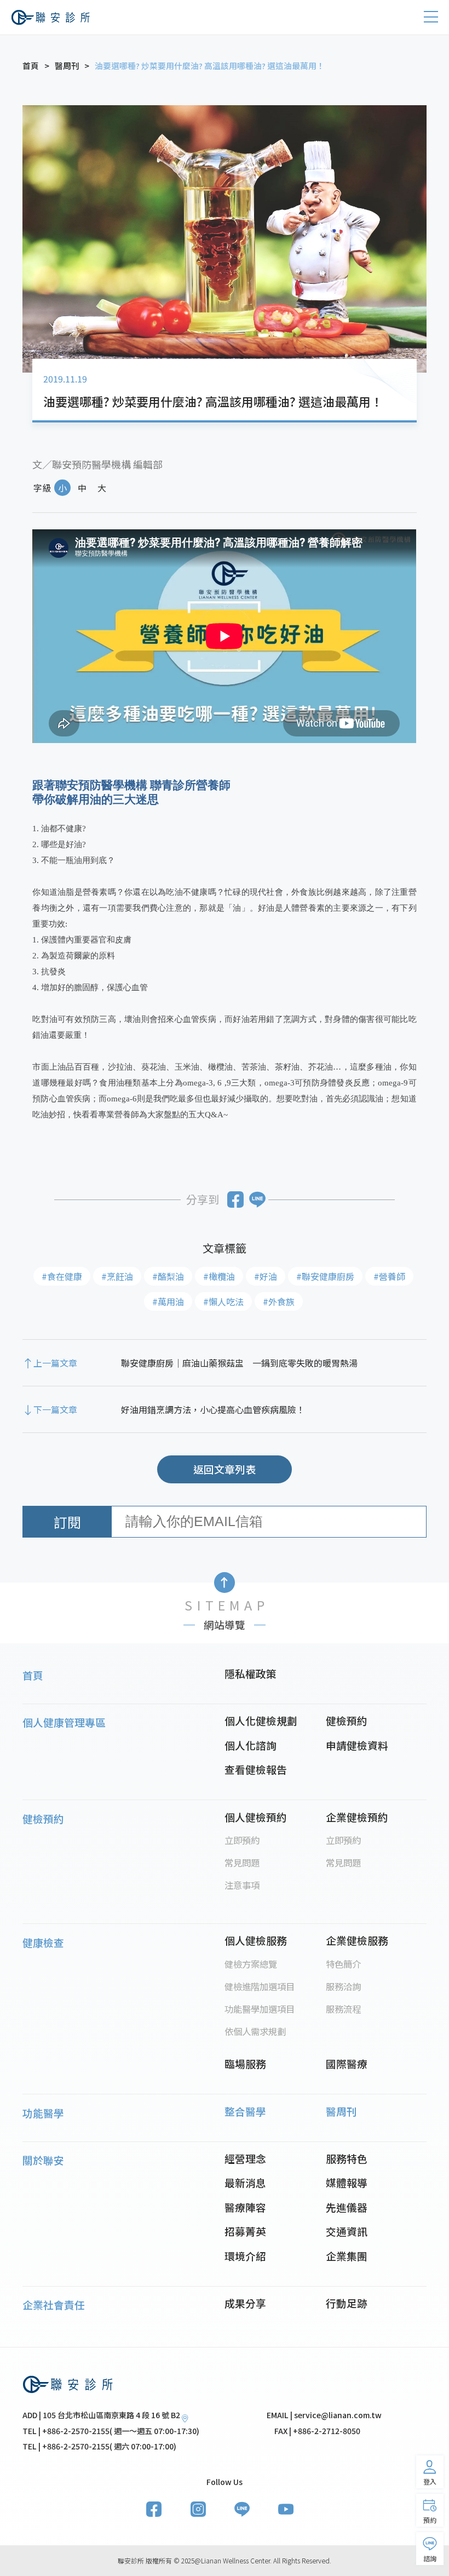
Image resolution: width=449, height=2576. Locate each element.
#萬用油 (168, 1301)
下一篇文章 (55, 1409)
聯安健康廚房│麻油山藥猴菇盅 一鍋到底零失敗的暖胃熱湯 (239, 1363)
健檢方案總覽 (251, 1964)
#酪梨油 (168, 1276)
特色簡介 (343, 1964)
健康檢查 (43, 1942)
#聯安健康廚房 (325, 1276)
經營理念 (245, 2158)
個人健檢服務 (256, 1940)
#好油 (266, 1276)
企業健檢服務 (357, 1940)
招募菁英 (245, 2231)
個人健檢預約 (256, 1817)
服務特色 (347, 2158)
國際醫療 (347, 2063)
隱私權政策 (251, 1673)
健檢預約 (347, 1720)
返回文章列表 (225, 1469)
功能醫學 (43, 2113)
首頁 (33, 1675)
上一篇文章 (55, 1363)
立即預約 (242, 1840)
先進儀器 (347, 2207)
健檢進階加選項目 (260, 1986)
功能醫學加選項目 (260, 2009)
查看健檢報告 (256, 1769)
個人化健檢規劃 (261, 1720)
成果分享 (245, 2303)
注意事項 (242, 1885)
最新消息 (245, 2182)
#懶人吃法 (223, 1301)
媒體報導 (347, 2182)
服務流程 (343, 2009)
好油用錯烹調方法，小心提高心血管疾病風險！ (213, 1409)
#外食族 (279, 1301)
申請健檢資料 (357, 1745)
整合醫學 (245, 2111)
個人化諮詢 (251, 1745)
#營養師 (389, 1276)
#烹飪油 (117, 1276)
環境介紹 (245, 2256)
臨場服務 (245, 2063)
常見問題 (242, 1863)
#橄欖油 (219, 1276)
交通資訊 (347, 2231)
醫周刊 (341, 2111)
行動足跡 (347, 2303)
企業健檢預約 (357, 1817)
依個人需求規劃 (255, 2031)
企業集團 (347, 2256)
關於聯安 (43, 2160)
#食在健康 (62, 1276)
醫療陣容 (245, 2207)
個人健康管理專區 (64, 1722)
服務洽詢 (343, 1986)
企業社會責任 (54, 2304)
